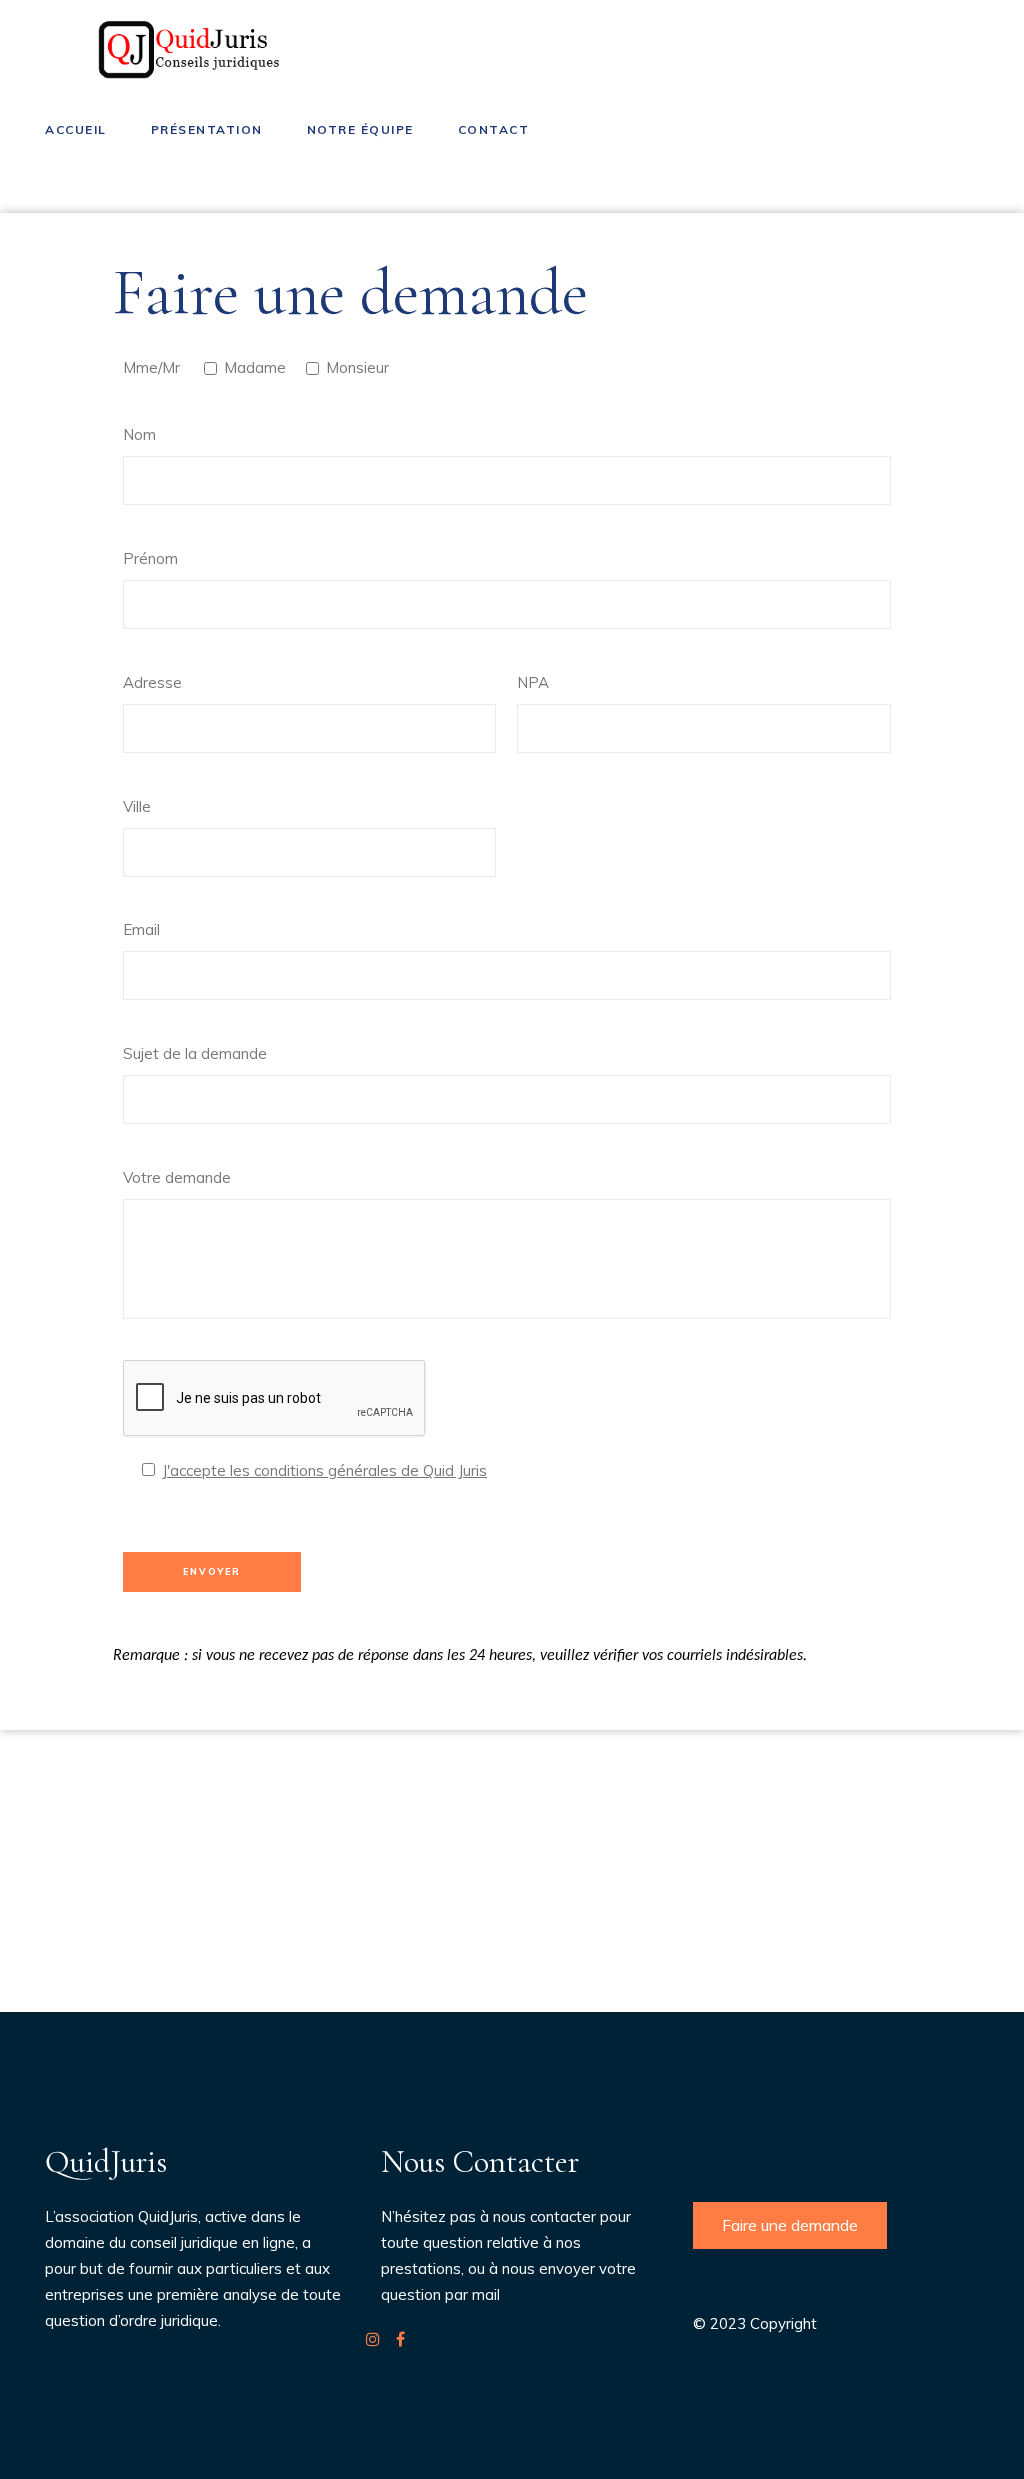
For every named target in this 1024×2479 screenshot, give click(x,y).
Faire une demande (790, 2225)
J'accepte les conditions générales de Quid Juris (324, 1470)
